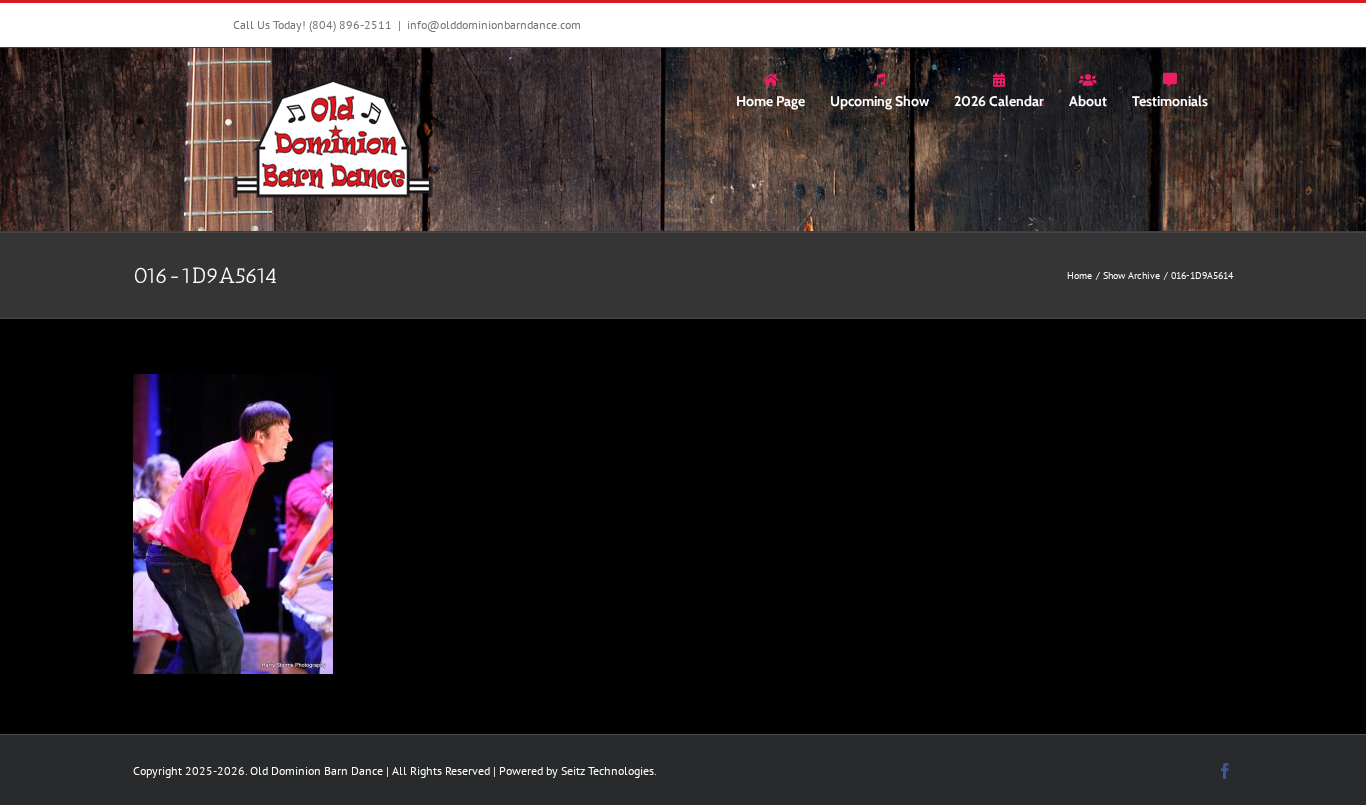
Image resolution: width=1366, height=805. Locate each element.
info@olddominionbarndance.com (494, 24)
